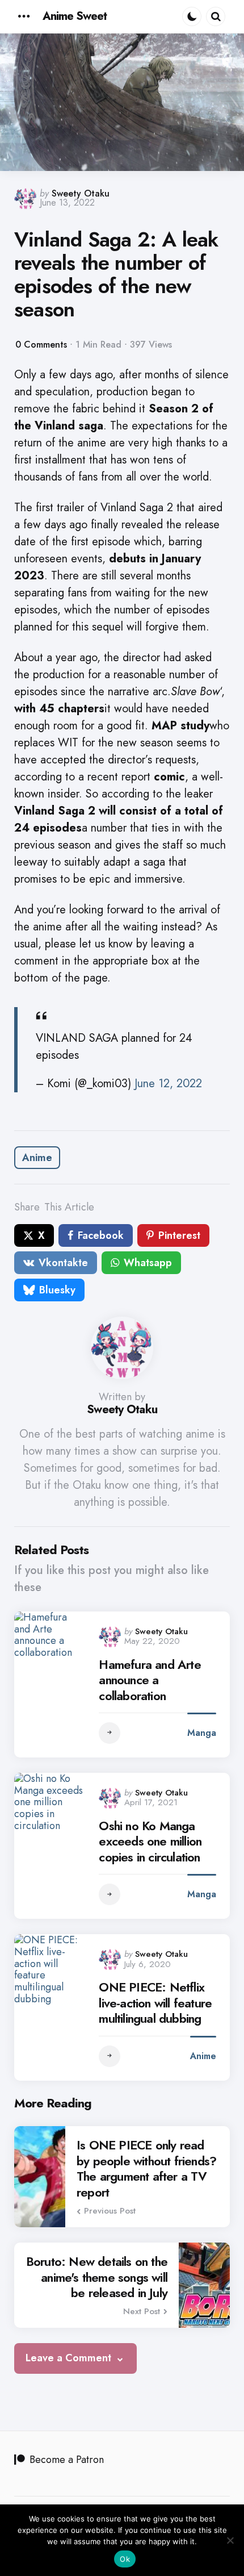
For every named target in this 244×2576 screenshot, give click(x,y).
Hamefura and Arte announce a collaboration (150, 1681)
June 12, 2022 (168, 1084)
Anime (37, 1158)
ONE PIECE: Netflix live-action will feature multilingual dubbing (155, 2003)
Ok (125, 2559)
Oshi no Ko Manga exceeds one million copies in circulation (150, 1842)
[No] (230, 2540)
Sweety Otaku (81, 193)
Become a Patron (67, 2460)
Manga (202, 1733)
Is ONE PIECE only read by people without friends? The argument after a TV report (146, 2169)
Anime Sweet (75, 16)
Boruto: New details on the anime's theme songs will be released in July (97, 2278)
